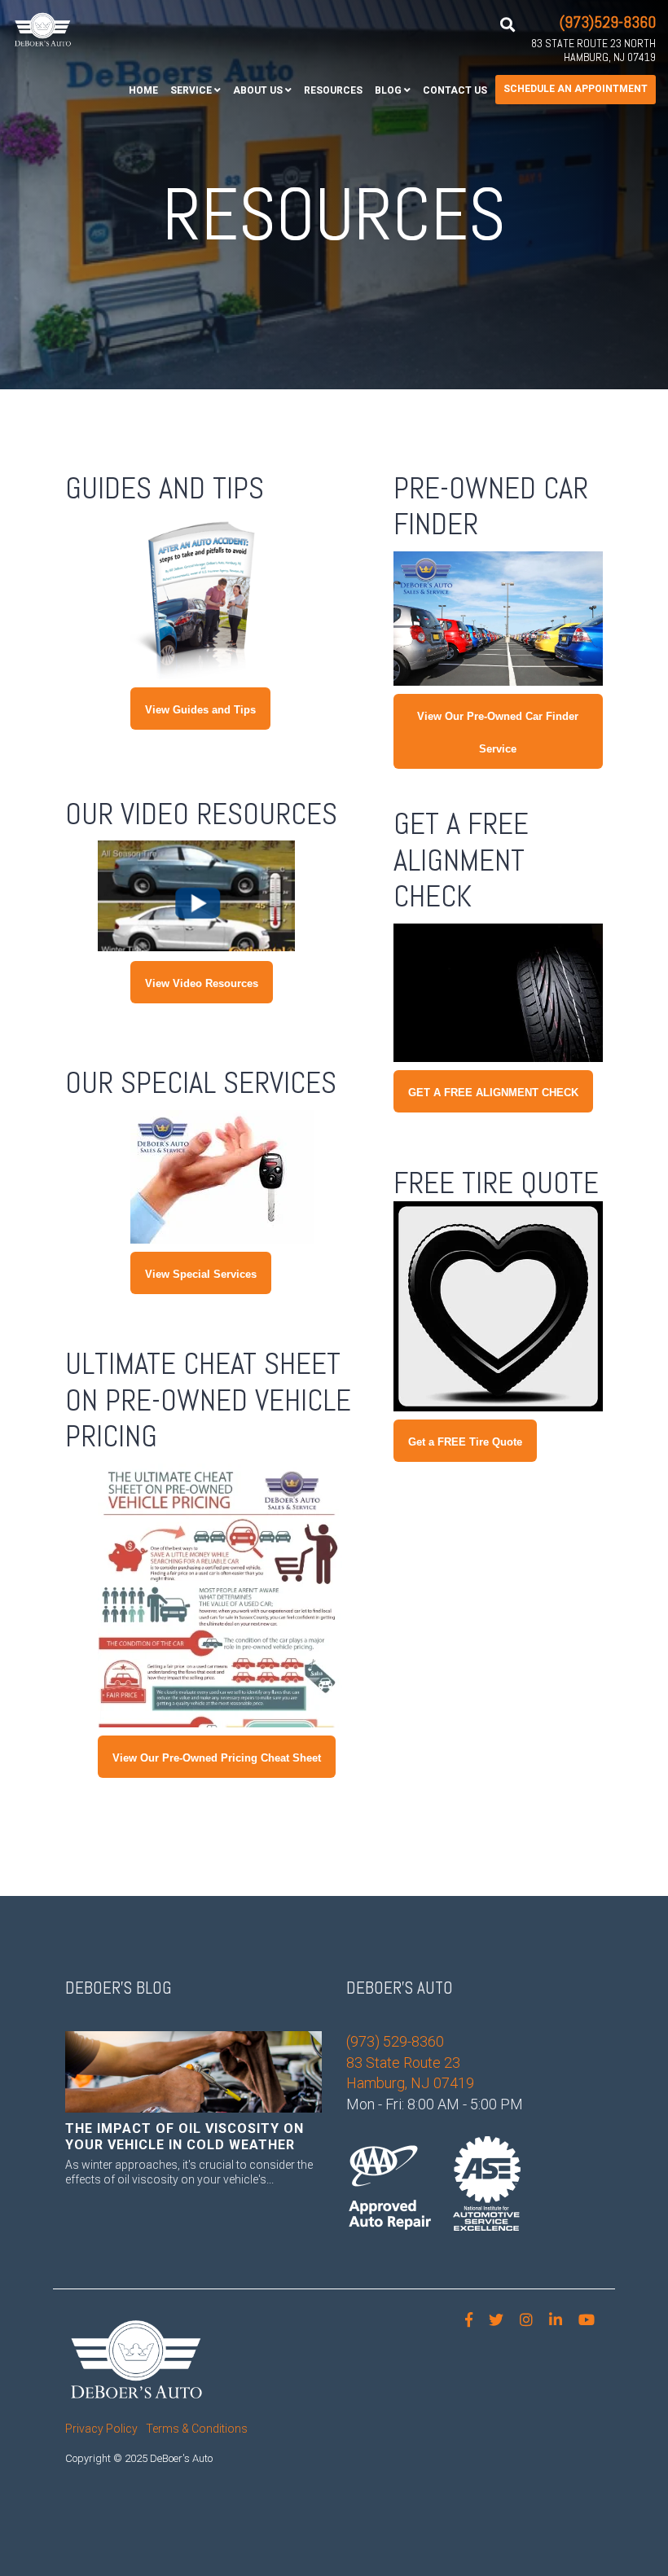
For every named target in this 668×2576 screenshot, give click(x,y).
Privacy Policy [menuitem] (101, 2429)
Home (143, 90)
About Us (258, 90)
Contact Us (455, 90)
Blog (388, 90)
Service (191, 90)
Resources (333, 90)
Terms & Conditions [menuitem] (197, 2429)
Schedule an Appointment (576, 89)
